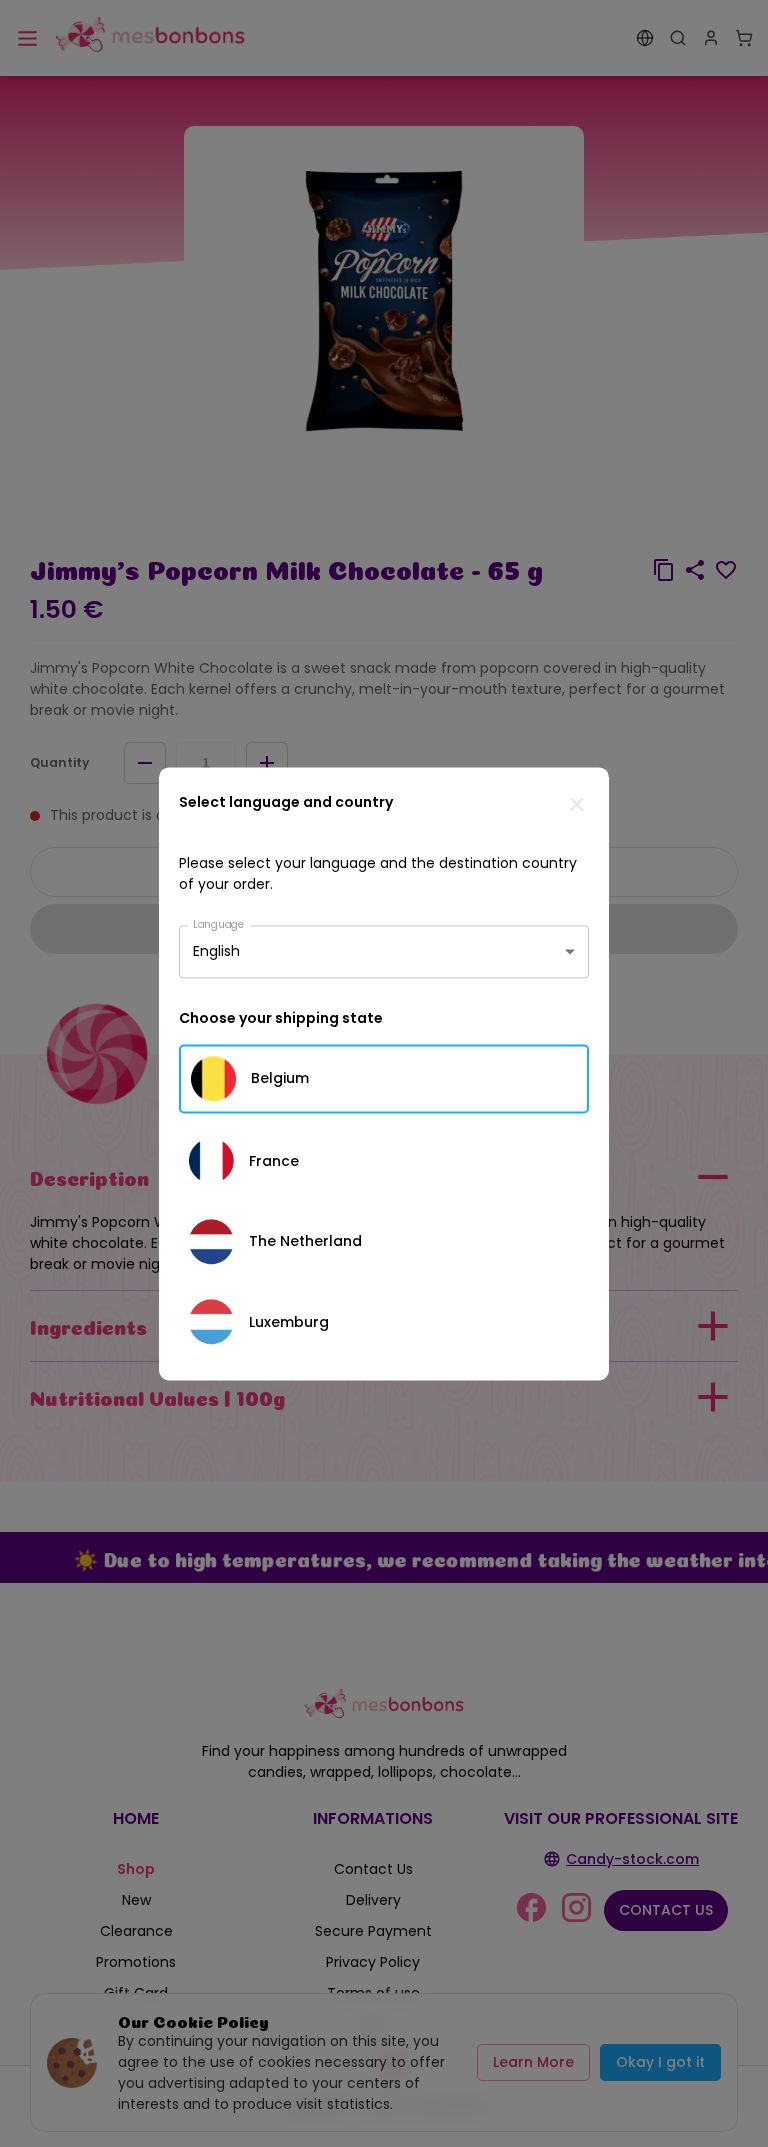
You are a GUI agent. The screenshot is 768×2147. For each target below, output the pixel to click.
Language (219, 923)
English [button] (216, 951)
